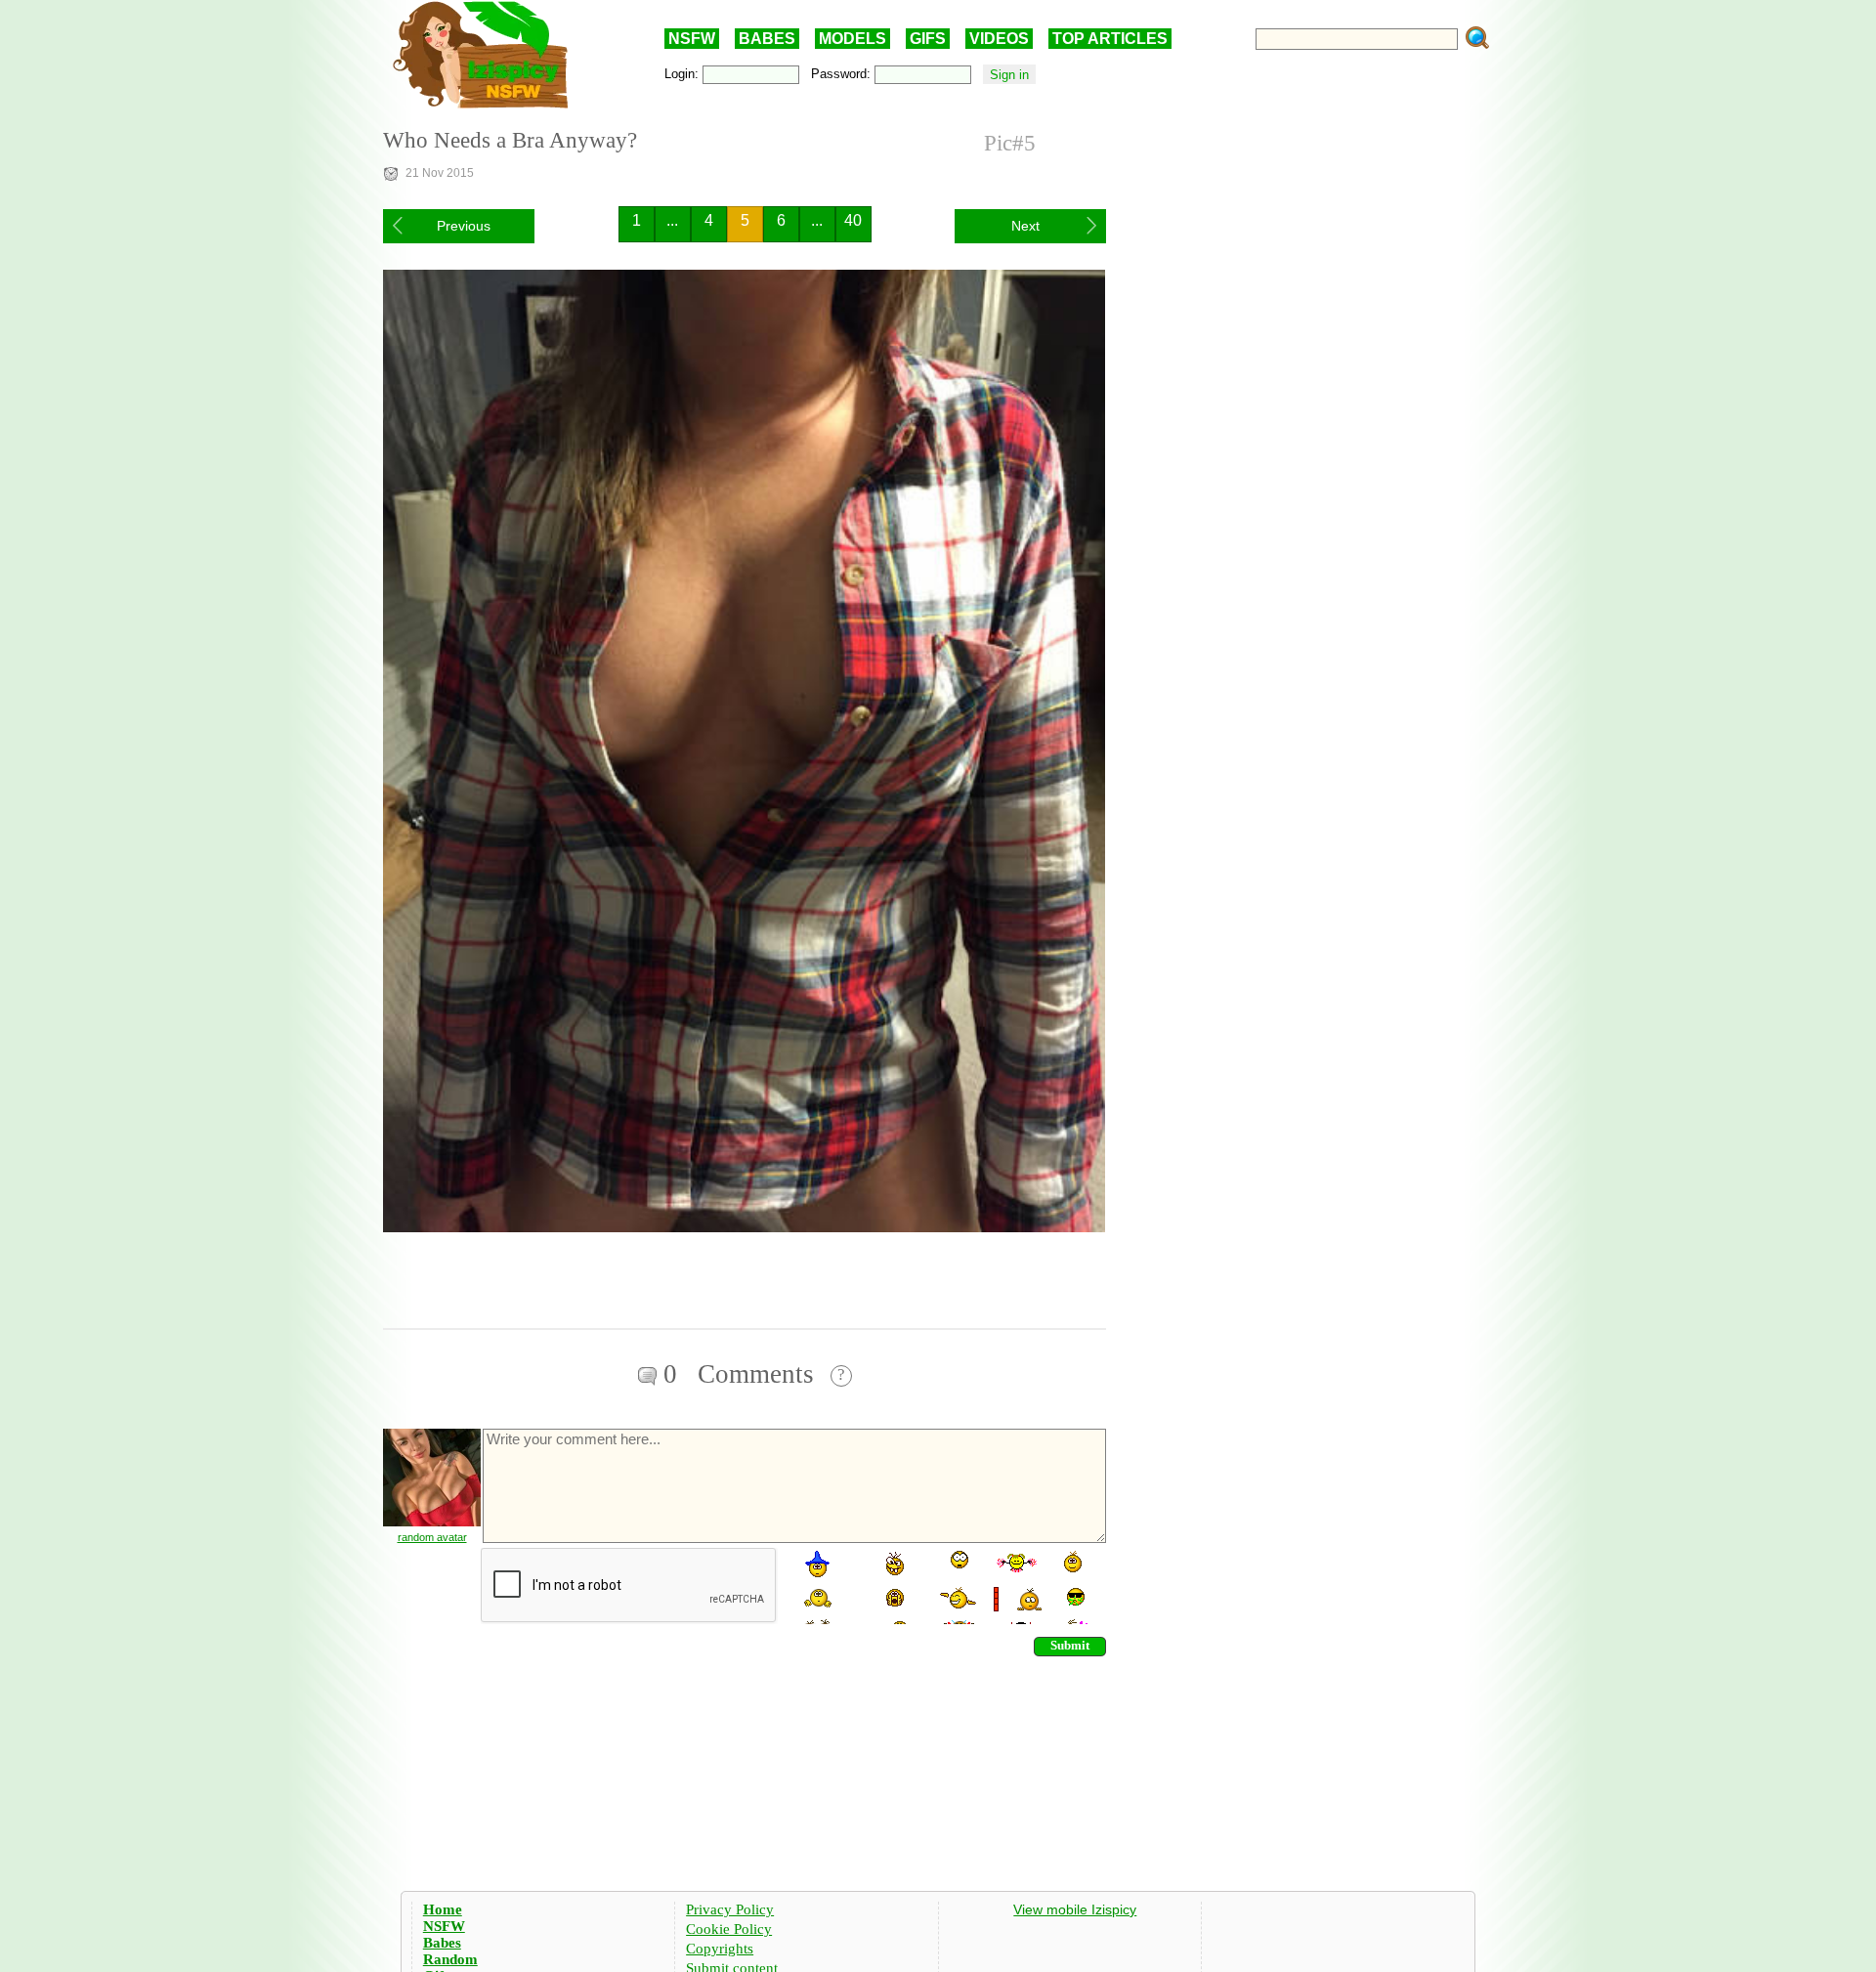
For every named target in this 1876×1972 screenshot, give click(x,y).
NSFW (692, 39)
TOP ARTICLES (1110, 39)
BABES (767, 39)
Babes (442, 1943)
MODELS (853, 39)
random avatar (432, 1537)
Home (443, 1909)
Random (450, 1959)
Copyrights (720, 1949)
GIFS (928, 39)
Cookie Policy (729, 1929)
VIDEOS (999, 39)
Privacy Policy (730, 1909)
